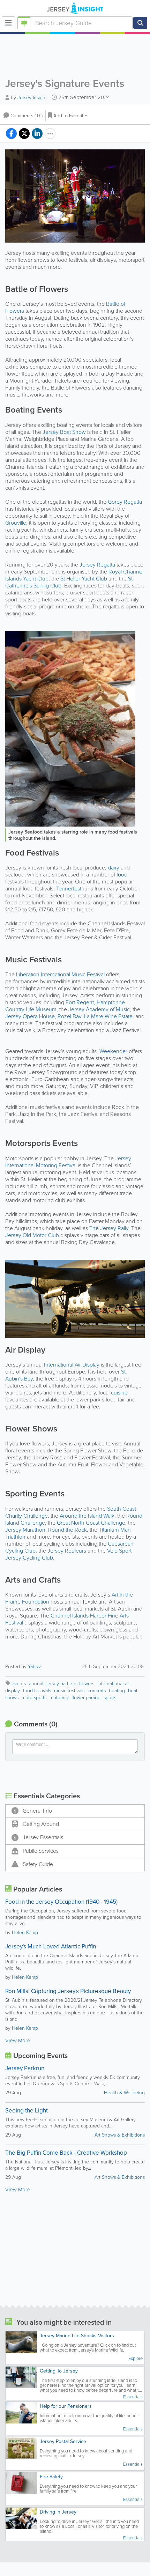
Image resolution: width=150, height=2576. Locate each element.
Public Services (41, 1851)
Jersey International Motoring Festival (68, 1162)
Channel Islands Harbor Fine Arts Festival (67, 1619)
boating (117, 1691)
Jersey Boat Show (64, 432)
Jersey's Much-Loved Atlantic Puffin (51, 1946)
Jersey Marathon (25, 1530)
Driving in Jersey (58, 2512)
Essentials (133, 2397)
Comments (27, 116)
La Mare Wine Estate (108, 1016)
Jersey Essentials (43, 1837)
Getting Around (41, 1824)
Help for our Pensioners (66, 2406)
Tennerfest (69, 889)
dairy (114, 868)
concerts (97, 1691)
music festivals (69, 1691)
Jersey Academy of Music (99, 1009)
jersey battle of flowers (70, 1684)
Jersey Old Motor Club (32, 1235)
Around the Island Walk (87, 1516)
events (19, 1684)
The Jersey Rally (109, 1228)
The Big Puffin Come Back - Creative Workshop (66, 2153)
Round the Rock (67, 1530)
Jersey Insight (32, 98)
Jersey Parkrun (25, 2068)
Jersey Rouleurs (67, 1551)
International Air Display (72, 1365)
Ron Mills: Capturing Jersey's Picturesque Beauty (68, 1991)
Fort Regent (80, 1002)
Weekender (113, 1051)
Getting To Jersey (59, 2371)
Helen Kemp (25, 1933)
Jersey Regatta (97, 565)
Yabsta (35, 1667)
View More (18, 2041)
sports (110, 1698)
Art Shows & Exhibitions (120, 2135)
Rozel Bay (69, 1016)
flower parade (86, 1698)
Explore (136, 2359)
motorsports (34, 1698)
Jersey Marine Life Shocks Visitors (77, 2336)
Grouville (16, 523)
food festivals (37, 1691)
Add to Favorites (71, 116)
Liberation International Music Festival (60, 974)
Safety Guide (38, 1864)
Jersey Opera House (30, 1016)
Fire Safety (51, 2477)
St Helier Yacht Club (84, 579)
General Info (37, 1811)
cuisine (119, 1393)
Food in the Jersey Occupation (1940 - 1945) (61, 1902)
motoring (59, 1698)
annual (36, 1684)
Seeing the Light (27, 2111)
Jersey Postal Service (63, 2441)
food (122, 875)
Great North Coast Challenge (91, 1523)
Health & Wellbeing (124, 2093)
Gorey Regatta (125, 502)
